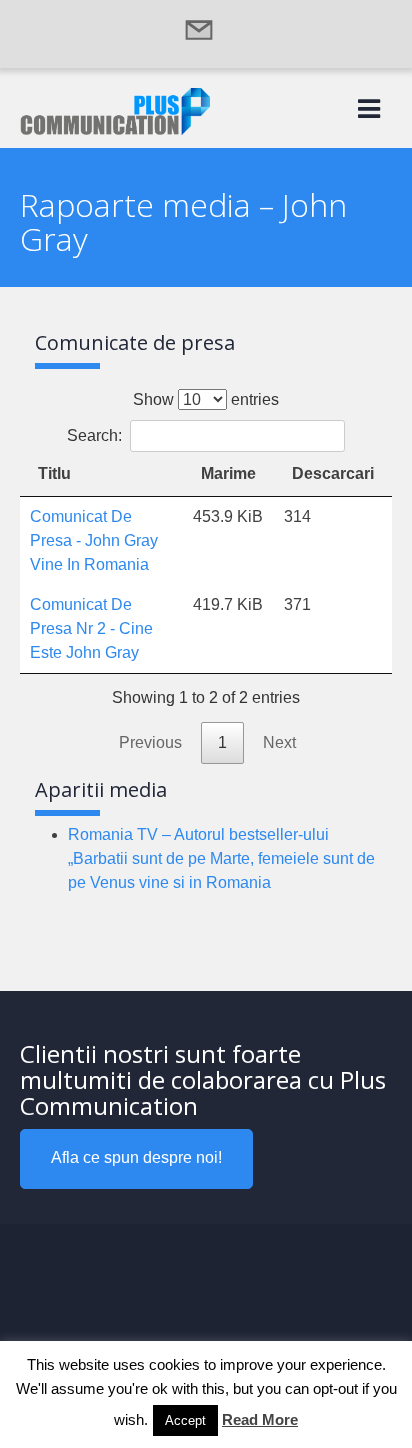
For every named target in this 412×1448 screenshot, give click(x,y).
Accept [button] (185, 1420)
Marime (228, 473)
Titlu (54, 473)
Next (279, 742)
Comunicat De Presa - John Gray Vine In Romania (94, 540)
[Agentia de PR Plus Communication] (115, 129)
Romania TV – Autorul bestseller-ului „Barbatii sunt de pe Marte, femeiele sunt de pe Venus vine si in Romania (221, 858)
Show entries (206, 399)
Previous (150, 742)
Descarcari (333, 473)
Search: (94, 435)
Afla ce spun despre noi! (136, 1157)
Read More (260, 1419)
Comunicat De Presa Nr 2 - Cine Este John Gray (91, 628)
